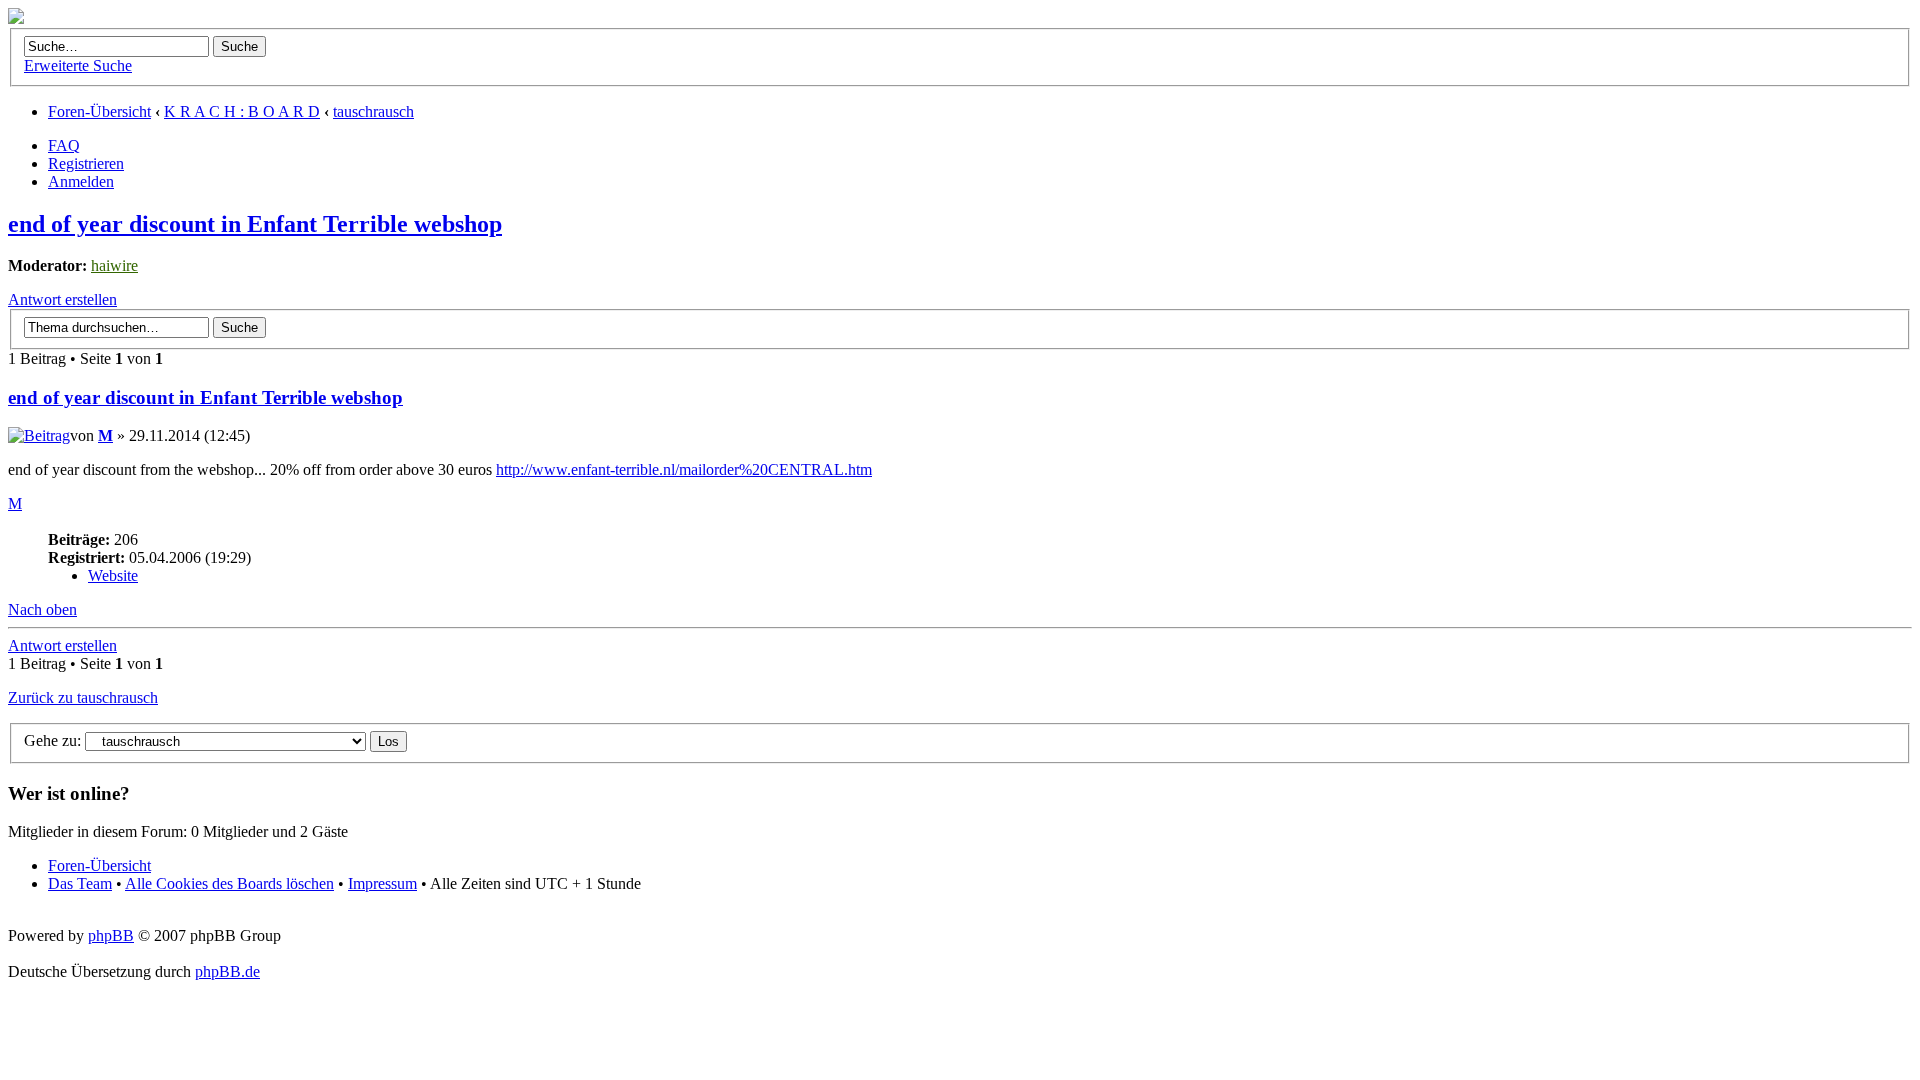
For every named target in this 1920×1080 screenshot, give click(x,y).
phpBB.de (227, 971)
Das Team (80, 883)
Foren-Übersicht (99, 111)
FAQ (64, 145)
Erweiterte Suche (78, 65)
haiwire (114, 265)
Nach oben (42, 609)
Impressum (382, 883)
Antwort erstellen (62, 299)
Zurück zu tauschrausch (83, 697)
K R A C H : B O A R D (242, 111)
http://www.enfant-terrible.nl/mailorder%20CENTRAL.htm (684, 469)
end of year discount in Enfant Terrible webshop (255, 224)
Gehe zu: (52, 740)
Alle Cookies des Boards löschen (229, 883)
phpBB (111, 935)
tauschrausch (373, 111)
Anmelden (81, 181)
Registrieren (86, 163)
